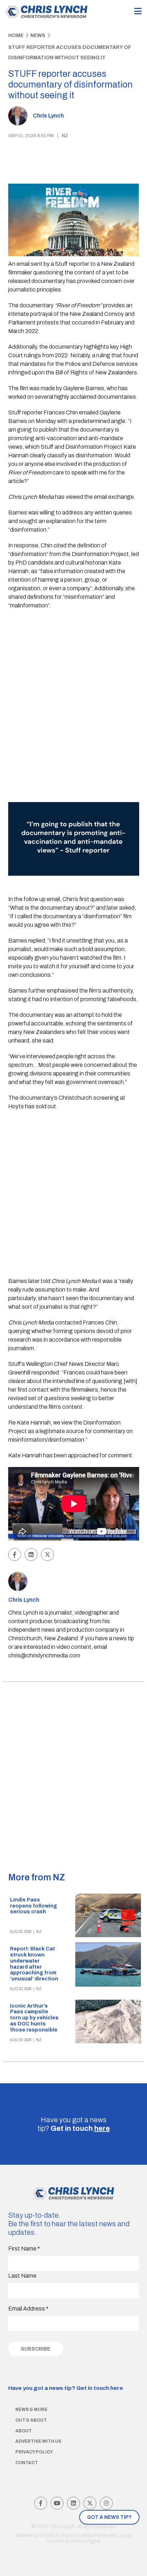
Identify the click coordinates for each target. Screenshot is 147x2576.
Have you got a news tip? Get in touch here (66, 2388)
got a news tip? (109, 2517)
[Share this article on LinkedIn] (31, 1555)
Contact (27, 2463)
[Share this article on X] (47, 1555)
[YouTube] (57, 2503)
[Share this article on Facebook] (15, 1555)
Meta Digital (87, 2541)
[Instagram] (106, 2503)
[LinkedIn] (73, 2503)
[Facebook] (41, 2503)
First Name (24, 2249)
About (24, 2431)
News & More (31, 2410)
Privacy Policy (34, 2452)
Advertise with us (38, 2441)
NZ (65, 136)
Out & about (31, 2420)
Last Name (22, 2276)
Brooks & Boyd (56, 2535)
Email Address (28, 2309)
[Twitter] (90, 2503)
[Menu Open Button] (138, 12)
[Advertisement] (73, 694)
